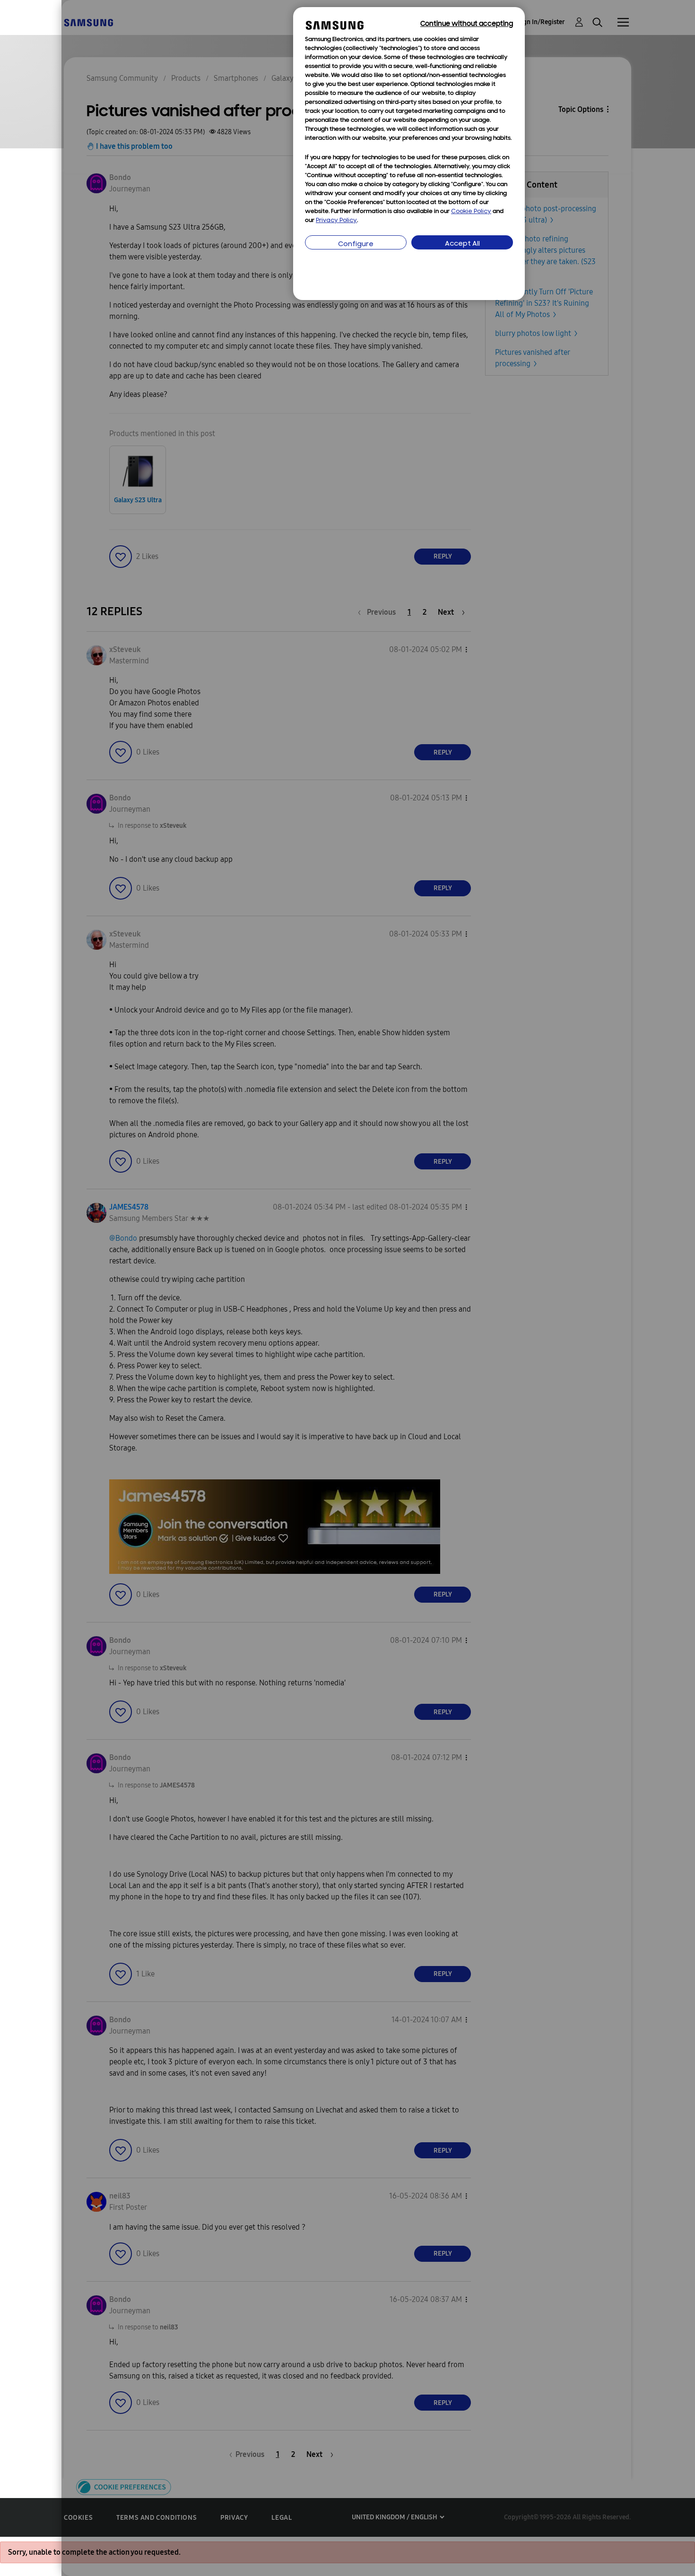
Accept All (462, 244)
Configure (356, 245)
